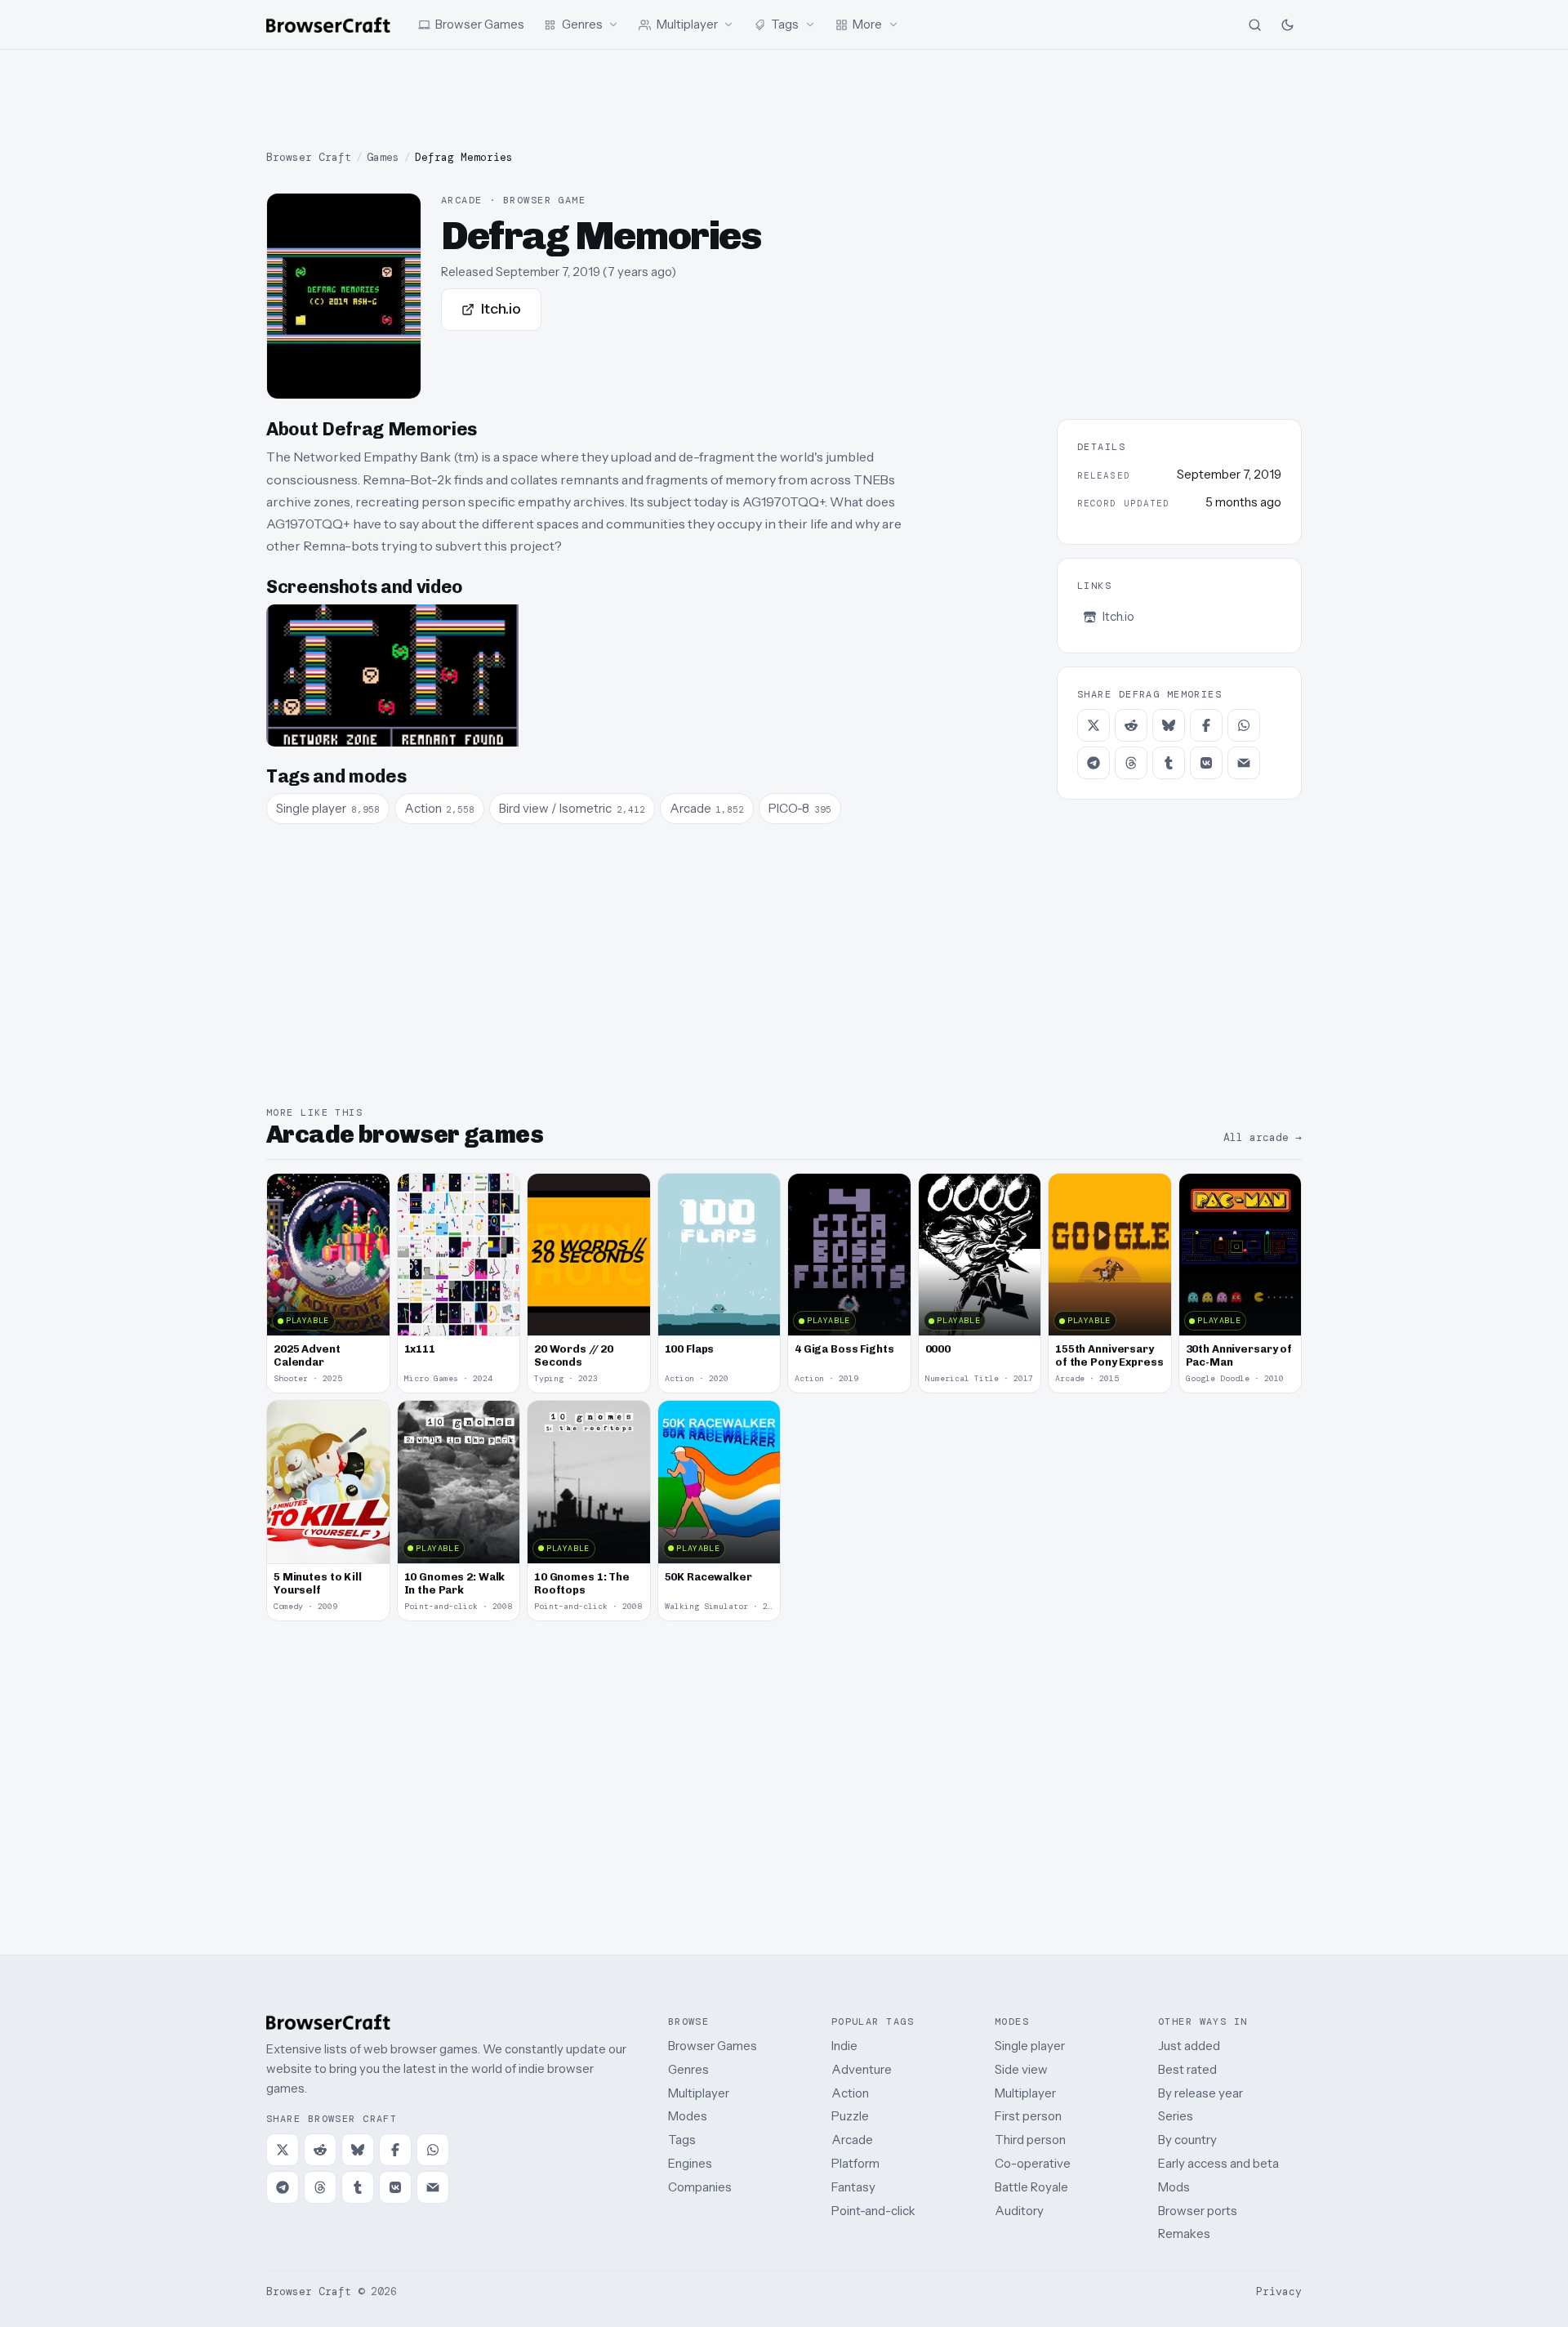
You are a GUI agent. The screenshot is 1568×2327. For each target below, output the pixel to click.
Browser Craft (309, 157)
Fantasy (853, 2187)
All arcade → (1263, 1137)
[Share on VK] (1206, 763)
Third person (1030, 2140)
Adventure (862, 2069)
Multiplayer (699, 2093)
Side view (1021, 2069)
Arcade (852, 2140)
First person (1028, 2116)
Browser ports (1198, 2211)
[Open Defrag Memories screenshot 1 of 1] (392, 675)
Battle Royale (1031, 2187)
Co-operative (1033, 2163)
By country (1187, 2140)
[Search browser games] (1254, 25)
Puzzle (850, 2116)
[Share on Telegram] (1094, 763)
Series (1176, 2116)
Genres (688, 2069)
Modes (688, 2116)
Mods (1174, 2187)
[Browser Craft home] (328, 25)
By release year (1200, 2093)
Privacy (1279, 2291)
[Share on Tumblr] (1169, 763)
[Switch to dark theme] (1287, 25)
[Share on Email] (1244, 763)
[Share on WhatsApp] (1244, 725)
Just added (1189, 2046)
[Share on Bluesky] (1169, 725)
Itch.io (501, 309)
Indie (844, 2046)
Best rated (1187, 2069)
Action (850, 2093)
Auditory (1019, 2211)
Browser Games (713, 2046)
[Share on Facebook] (1206, 725)
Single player (1030, 2046)
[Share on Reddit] (1131, 725)
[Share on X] (1094, 725)
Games (383, 157)
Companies (700, 2187)
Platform (855, 2163)
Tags (682, 2140)
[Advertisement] (784, 100)
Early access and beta (1218, 2163)
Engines (690, 2163)
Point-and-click (873, 2211)
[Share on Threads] (1131, 763)
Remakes (1184, 2233)
